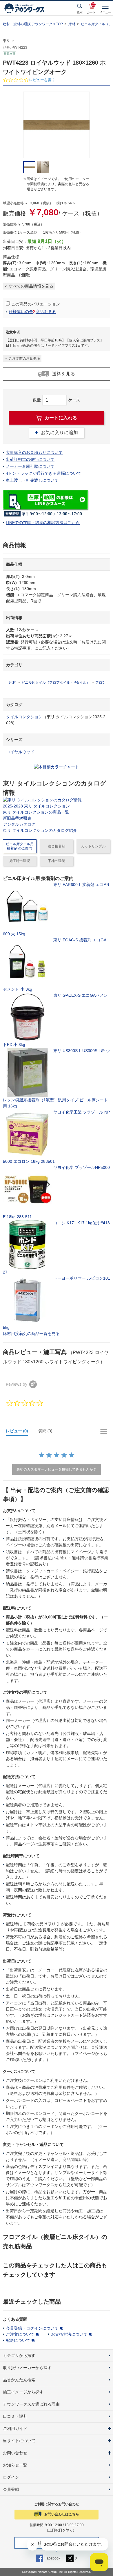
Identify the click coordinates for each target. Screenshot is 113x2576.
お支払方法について (69, 2334)
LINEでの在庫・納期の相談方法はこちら (43, 523)
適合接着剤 (57, 846)
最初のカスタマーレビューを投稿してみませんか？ (57, 1469)
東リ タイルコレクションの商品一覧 (36, 812)
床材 (72, 24)
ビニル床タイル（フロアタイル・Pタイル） (56, 683)
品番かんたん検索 (19, 2380)
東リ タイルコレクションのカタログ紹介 (40, 830)
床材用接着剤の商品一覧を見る (31, 1334)
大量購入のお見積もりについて (34, 452)
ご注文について (20, 2334)
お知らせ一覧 (15, 2465)
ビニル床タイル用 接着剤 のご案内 (20, 846)
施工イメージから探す (23, 2392)
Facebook (52, 2558)
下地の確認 (57, 861)
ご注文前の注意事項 (24, 359)
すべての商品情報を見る (31, 286)
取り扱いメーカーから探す (27, 2368)
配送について (18, 2340)
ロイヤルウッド (20, 752)
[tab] (19, 1432)
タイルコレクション (24, 717)
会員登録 (11, 2489)
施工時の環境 (20, 861)
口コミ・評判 (15, 2416)
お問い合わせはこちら (62, 2514)
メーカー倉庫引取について (30, 466)
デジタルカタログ (19, 824)
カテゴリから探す (19, 2355)
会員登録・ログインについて (32, 2328)
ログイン (11, 2477)
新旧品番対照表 (17, 818)
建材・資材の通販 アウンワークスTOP (33, 24)
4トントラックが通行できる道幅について (43, 473)
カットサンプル (93, 846)
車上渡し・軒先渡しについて (32, 480)
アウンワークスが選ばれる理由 (31, 2404)
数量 (37, 400)
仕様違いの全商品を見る (32, 312)
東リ (6, 41)
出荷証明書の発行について (30, 459)
